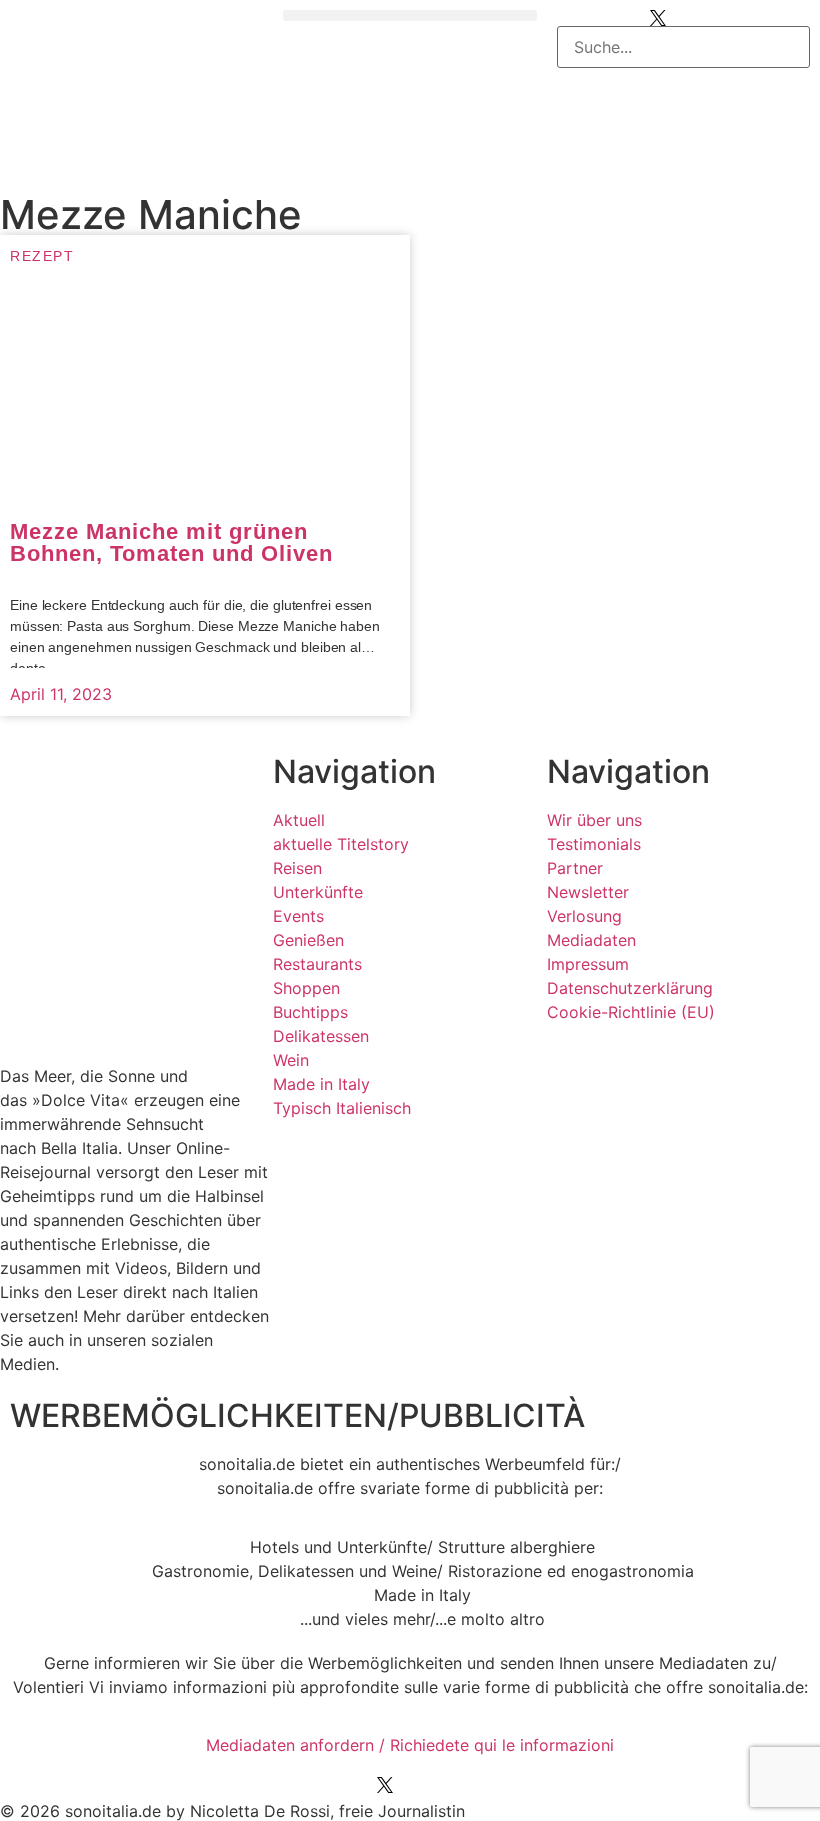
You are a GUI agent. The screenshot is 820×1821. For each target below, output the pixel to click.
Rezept (42, 256)
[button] (409, 15)
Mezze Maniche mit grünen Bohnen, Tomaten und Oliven (171, 542)
